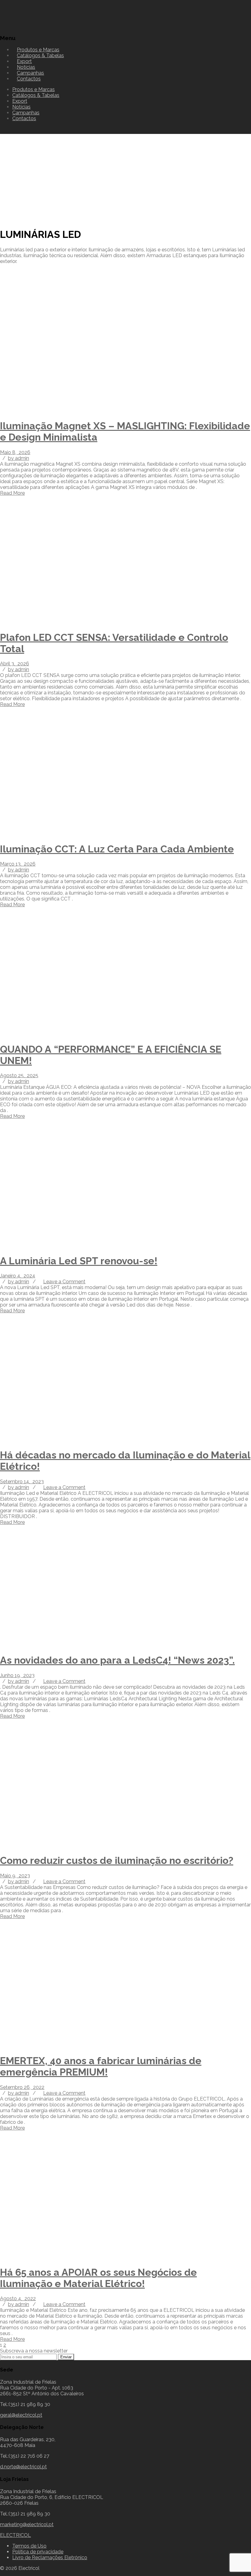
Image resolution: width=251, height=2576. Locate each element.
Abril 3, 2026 (15, 664)
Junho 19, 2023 (17, 1675)
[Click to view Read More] (7, 411)
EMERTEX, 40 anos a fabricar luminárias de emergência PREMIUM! (101, 2066)
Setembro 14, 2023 (22, 1482)
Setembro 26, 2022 (22, 2087)
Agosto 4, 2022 (18, 2299)
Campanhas (26, 113)
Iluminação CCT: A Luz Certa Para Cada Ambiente (117, 849)
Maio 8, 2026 (15, 452)
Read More (12, 493)
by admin (19, 458)
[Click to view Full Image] (2, 411)
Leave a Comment (64, 1282)
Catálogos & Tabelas (40, 55)
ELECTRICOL (15, 2535)
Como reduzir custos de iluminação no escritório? (117, 1860)
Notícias (21, 107)
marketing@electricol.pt (27, 2524)
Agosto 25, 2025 (19, 1075)
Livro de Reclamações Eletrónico (50, 2558)
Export (20, 101)
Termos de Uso (29, 2546)
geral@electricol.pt (21, 2415)
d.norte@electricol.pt (23, 2467)
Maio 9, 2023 (15, 1876)
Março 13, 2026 (18, 864)
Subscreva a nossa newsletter (34, 2351)
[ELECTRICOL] (32, 26)
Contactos (29, 79)
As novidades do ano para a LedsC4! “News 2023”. (117, 1660)
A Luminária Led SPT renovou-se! (79, 1261)
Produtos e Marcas (34, 89)
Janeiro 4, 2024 (18, 1276)
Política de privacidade (38, 2552)
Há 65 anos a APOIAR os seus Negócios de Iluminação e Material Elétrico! (98, 2278)
